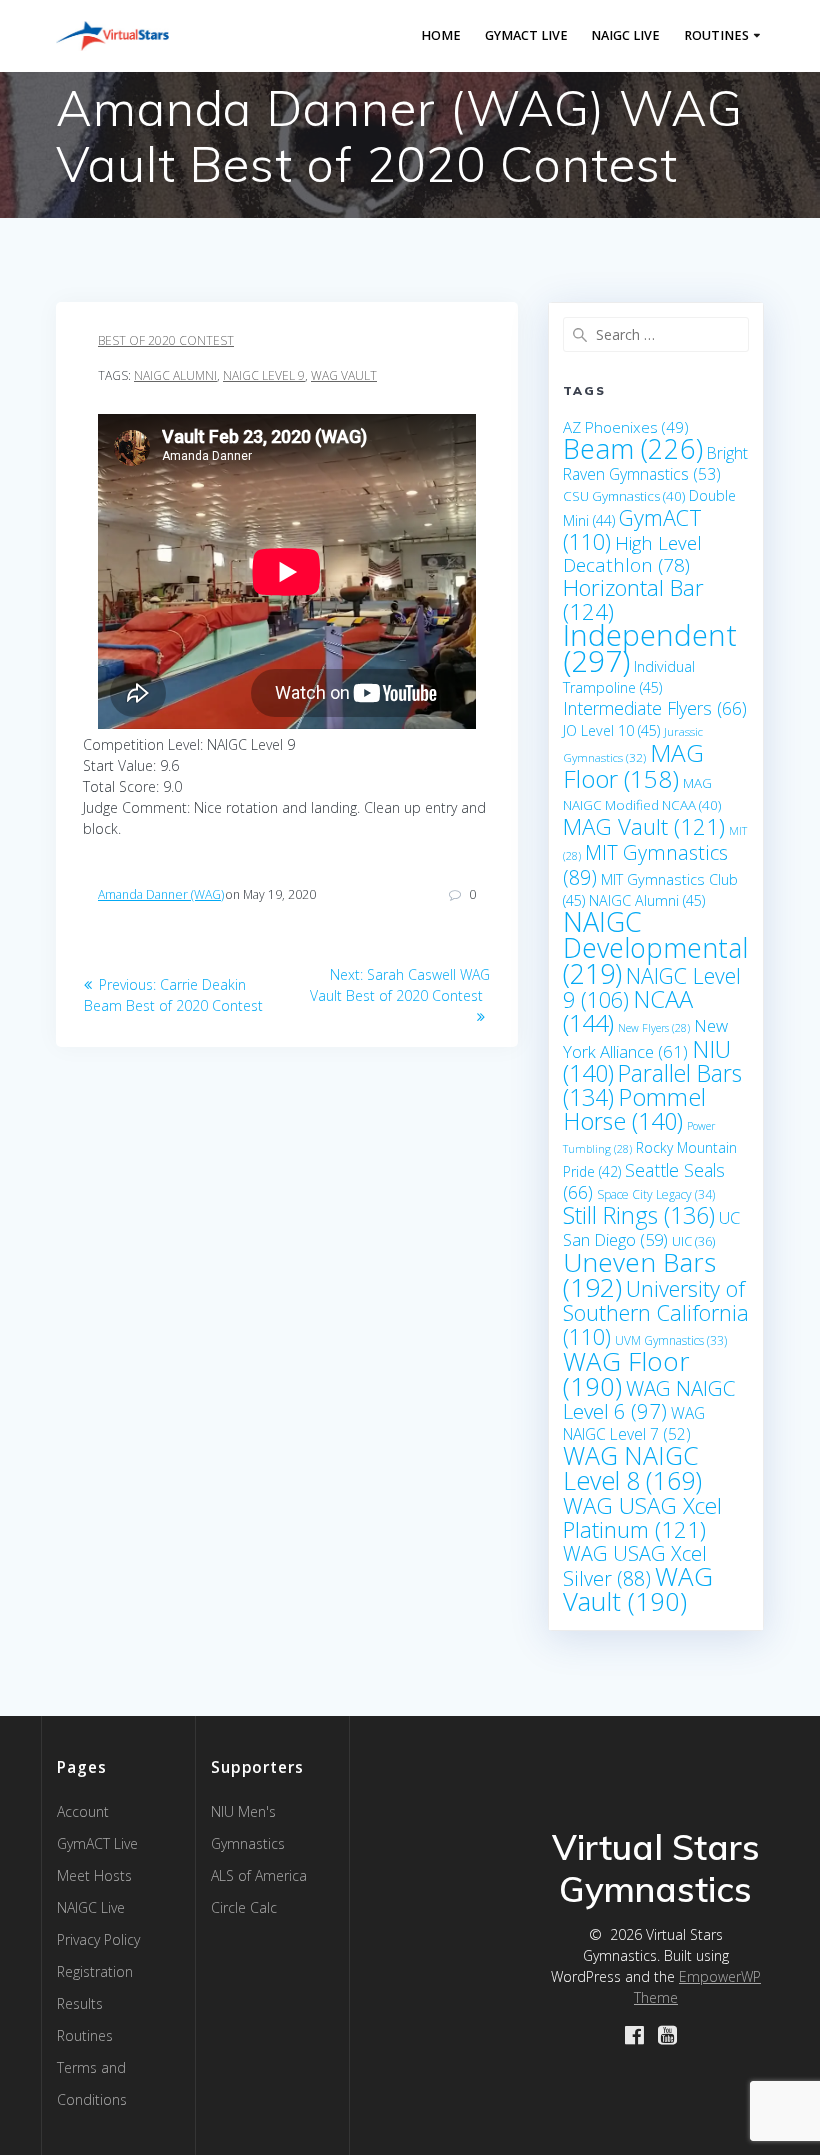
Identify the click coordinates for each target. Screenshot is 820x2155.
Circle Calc (244, 1907)
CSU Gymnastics (624, 496)
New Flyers (654, 1028)
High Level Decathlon (632, 554)
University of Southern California (656, 1312)
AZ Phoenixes (626, 427)
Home (441, 35)
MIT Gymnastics (645, 865)
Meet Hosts (94, 1875)
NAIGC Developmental (655, 947)
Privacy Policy (98, 1939)
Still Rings (639, 1215)
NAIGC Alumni (175, 375)
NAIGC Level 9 (264, 375)
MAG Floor (633, 765)
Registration (95, 1971)
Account (83, 1811)
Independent (650, 648)
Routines (716, 35)
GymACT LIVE (526, 35)
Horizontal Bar (633, 599)
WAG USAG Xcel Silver (635, 1566)
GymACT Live (97, 1843)
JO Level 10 (611, 730)
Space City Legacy (656, 1194)
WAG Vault (344, 375)
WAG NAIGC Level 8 (632, 1467)
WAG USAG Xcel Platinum (642, 1517)
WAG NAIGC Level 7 (634, 1423)
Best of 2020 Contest (166, 340)
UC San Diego (651, 1228)
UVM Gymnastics (671, 1340)
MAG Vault (644, 826)
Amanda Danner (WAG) (161, 894)
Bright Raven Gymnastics (655, 463)
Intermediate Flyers (655, 708)
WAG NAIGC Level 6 (649, 1399)
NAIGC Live (625, 35)
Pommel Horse (634, 1109)
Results (80, 2003)
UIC (693, 1241)
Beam (633, 448)
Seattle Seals (644, 1181)
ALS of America (259, 1875)
